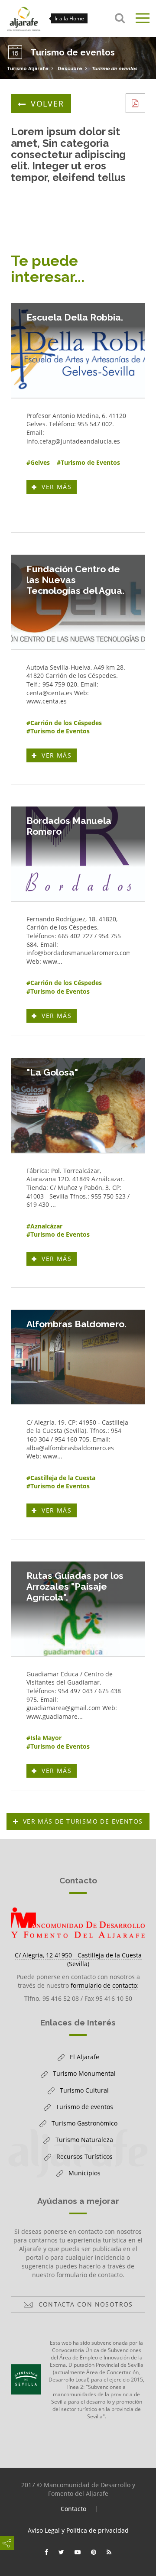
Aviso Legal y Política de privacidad (78, 2530)
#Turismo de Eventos (88, 462)
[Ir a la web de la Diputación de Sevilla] (26, 2379)
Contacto (73, 2509)
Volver (47, 104)
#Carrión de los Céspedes (64, 723)
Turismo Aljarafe (28, 69)
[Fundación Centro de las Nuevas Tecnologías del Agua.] (78, 602)
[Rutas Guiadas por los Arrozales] (78, 1609)
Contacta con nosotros (83, 2306)
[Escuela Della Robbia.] (78, 350)
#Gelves (38, 462)
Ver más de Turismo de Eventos (83, 1821)
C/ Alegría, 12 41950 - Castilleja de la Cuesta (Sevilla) (78, 1959)
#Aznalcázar (44, 1226)
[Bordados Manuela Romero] (78, 854)
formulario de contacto (104, 1985)
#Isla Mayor (44, 1738)
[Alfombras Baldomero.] (78, 1357)
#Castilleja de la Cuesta (61, 1478)
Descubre (70, 69)
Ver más (58, 488)
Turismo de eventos (114, 69)
